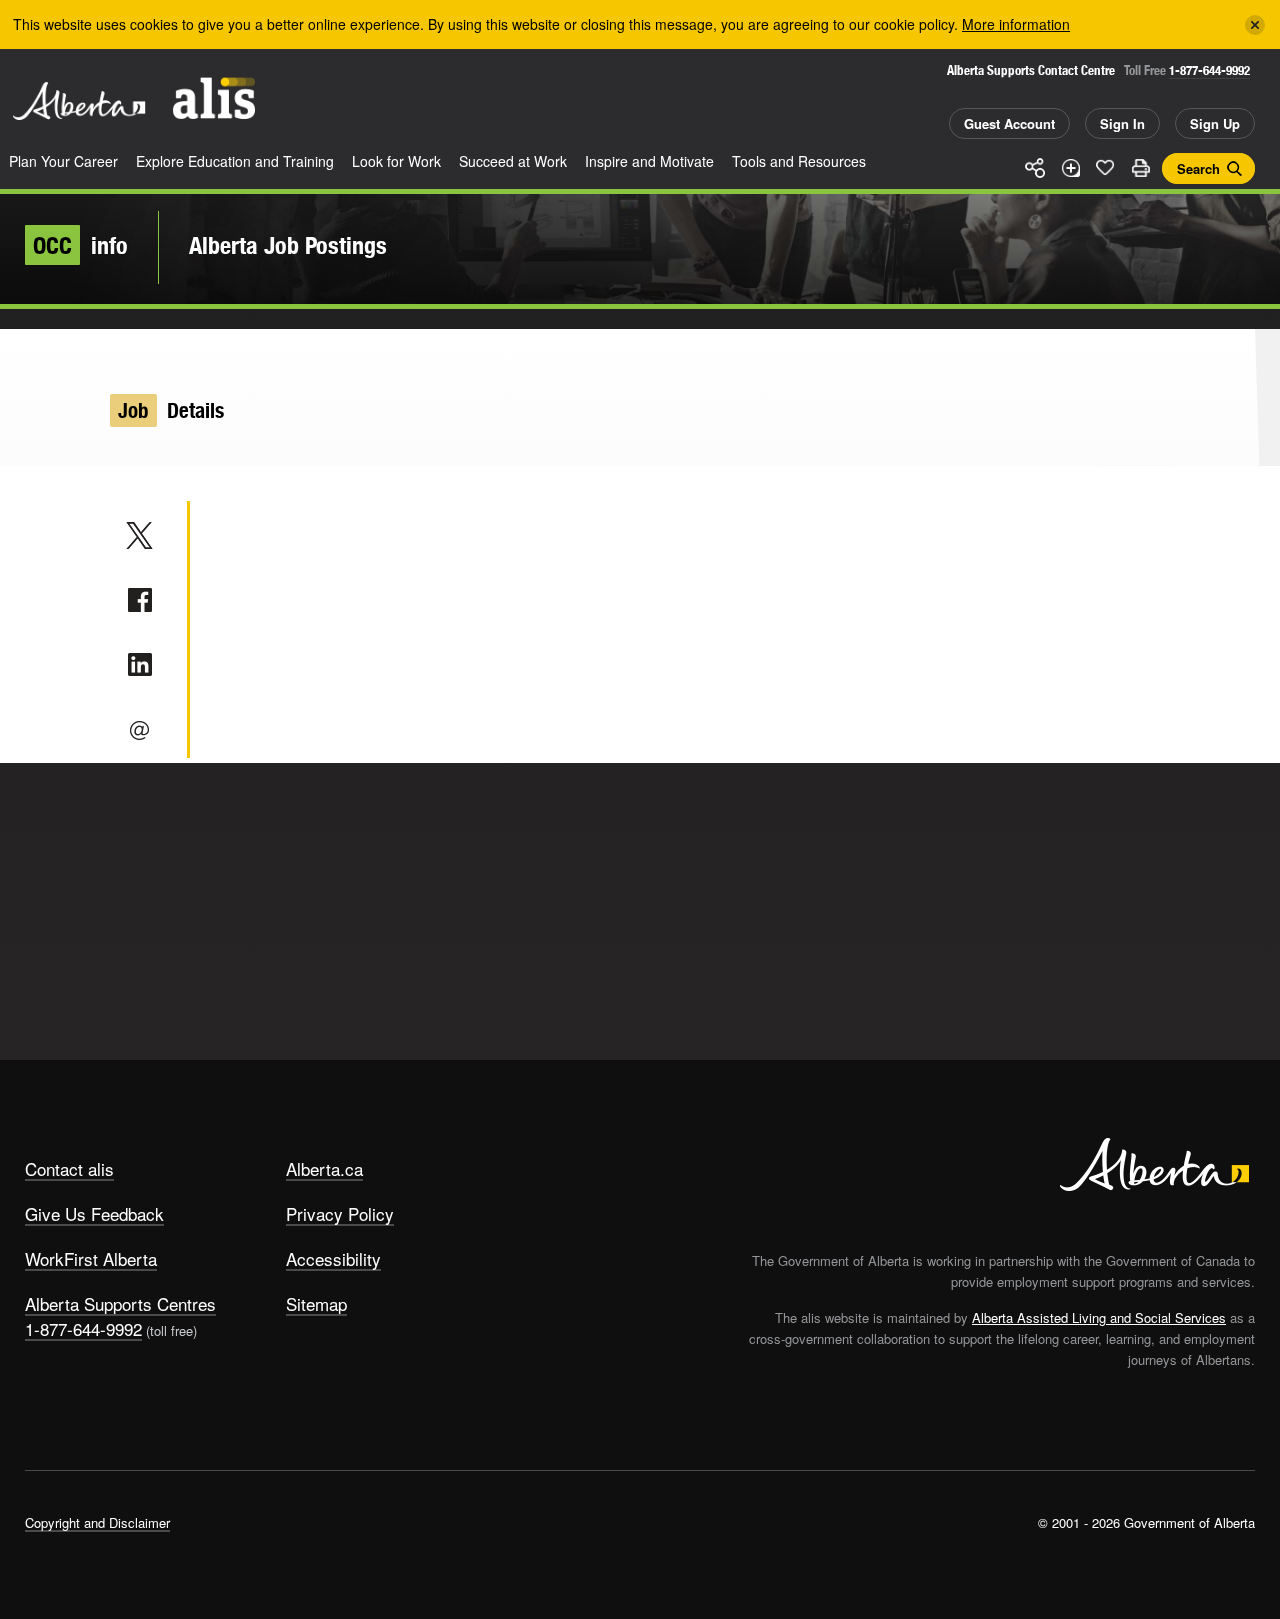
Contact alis (69, 1168)
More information (1016, 24)
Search (1198, 168)
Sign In (1122, 123)
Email (139, 730)
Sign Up (1215, 123)
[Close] (1255, 25)
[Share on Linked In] (139, 665)
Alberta (79, 101)
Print (1140, 168)
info (80, 245)
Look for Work (396, 161)
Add (1070, 168)
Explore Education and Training (235, 161)
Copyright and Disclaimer (97, 1522)
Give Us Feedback (94, 1213)
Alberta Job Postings (288, 245)
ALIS (214, 98)
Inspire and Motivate (649, 161)
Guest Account (1009, 123)
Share (1035, 168)
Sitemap (316, 1303)
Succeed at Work (513, 161)
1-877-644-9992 (1209, 70)
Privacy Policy (340, 1213)
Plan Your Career (63, 161)
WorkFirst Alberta (91, 1258)
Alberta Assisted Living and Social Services (1099, 1317)
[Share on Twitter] (139, 535)
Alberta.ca (324, 1168)
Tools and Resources (799, 161)
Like (1105, 167)
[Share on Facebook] (139, 600)
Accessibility (333, 1258)
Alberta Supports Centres (120, 1303)
